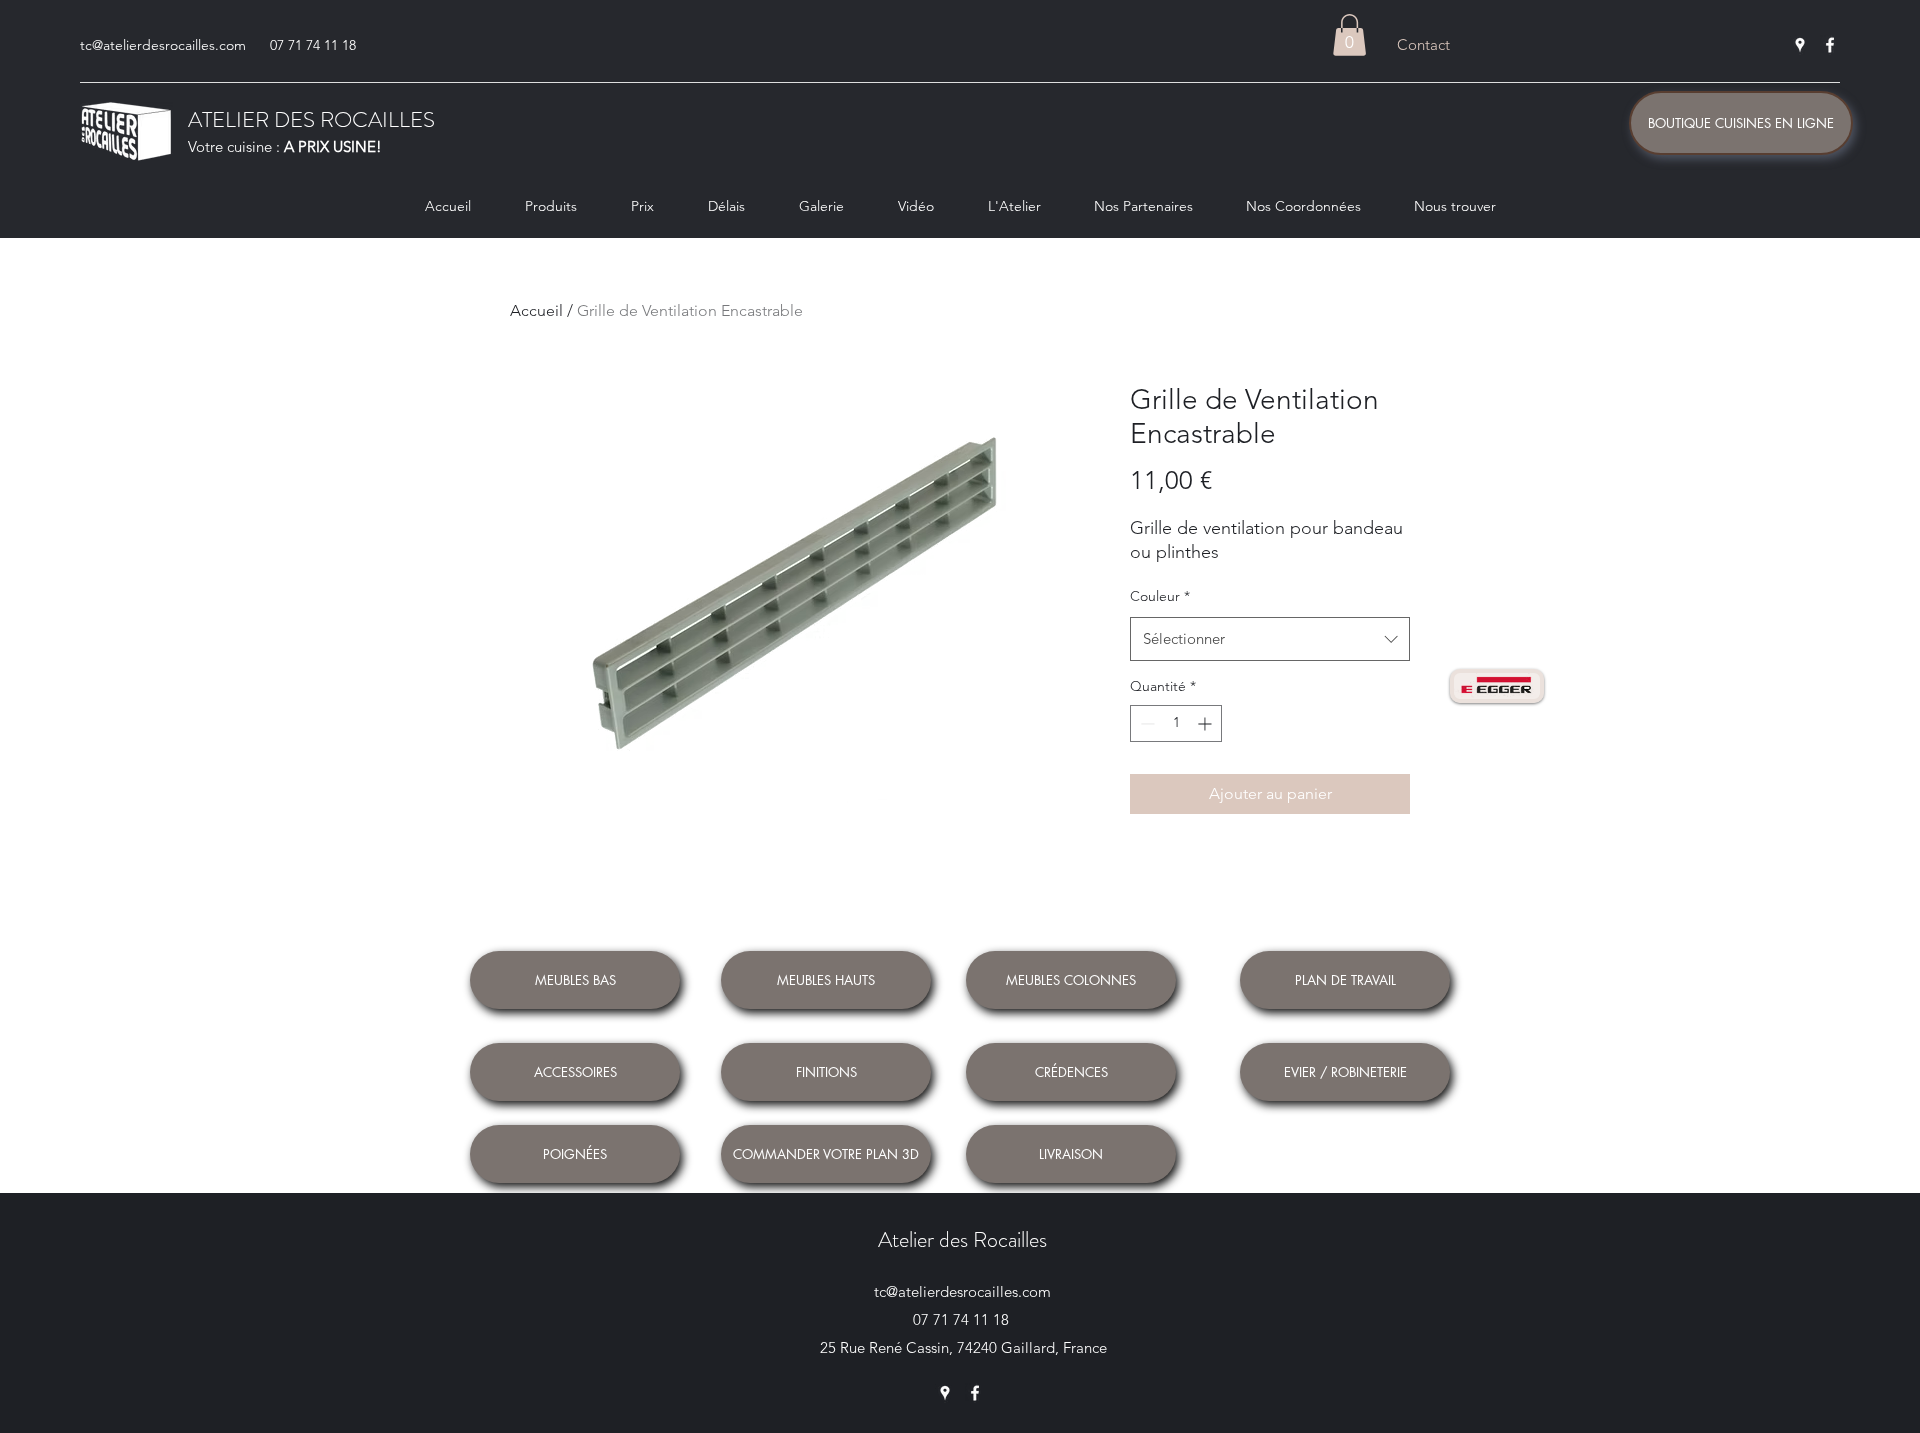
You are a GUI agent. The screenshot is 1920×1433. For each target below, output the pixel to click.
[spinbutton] (1176, 723)
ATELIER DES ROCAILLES (311, 119)
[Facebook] (1830, 45)
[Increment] (1206, 723)
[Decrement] (1145, 723)
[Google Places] (1800, 45)
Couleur (1160, 596)
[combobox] (1270, 639)
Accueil (536, 310)
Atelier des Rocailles (962, 1239)
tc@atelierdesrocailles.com (163, 45)
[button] (1349, 35)
